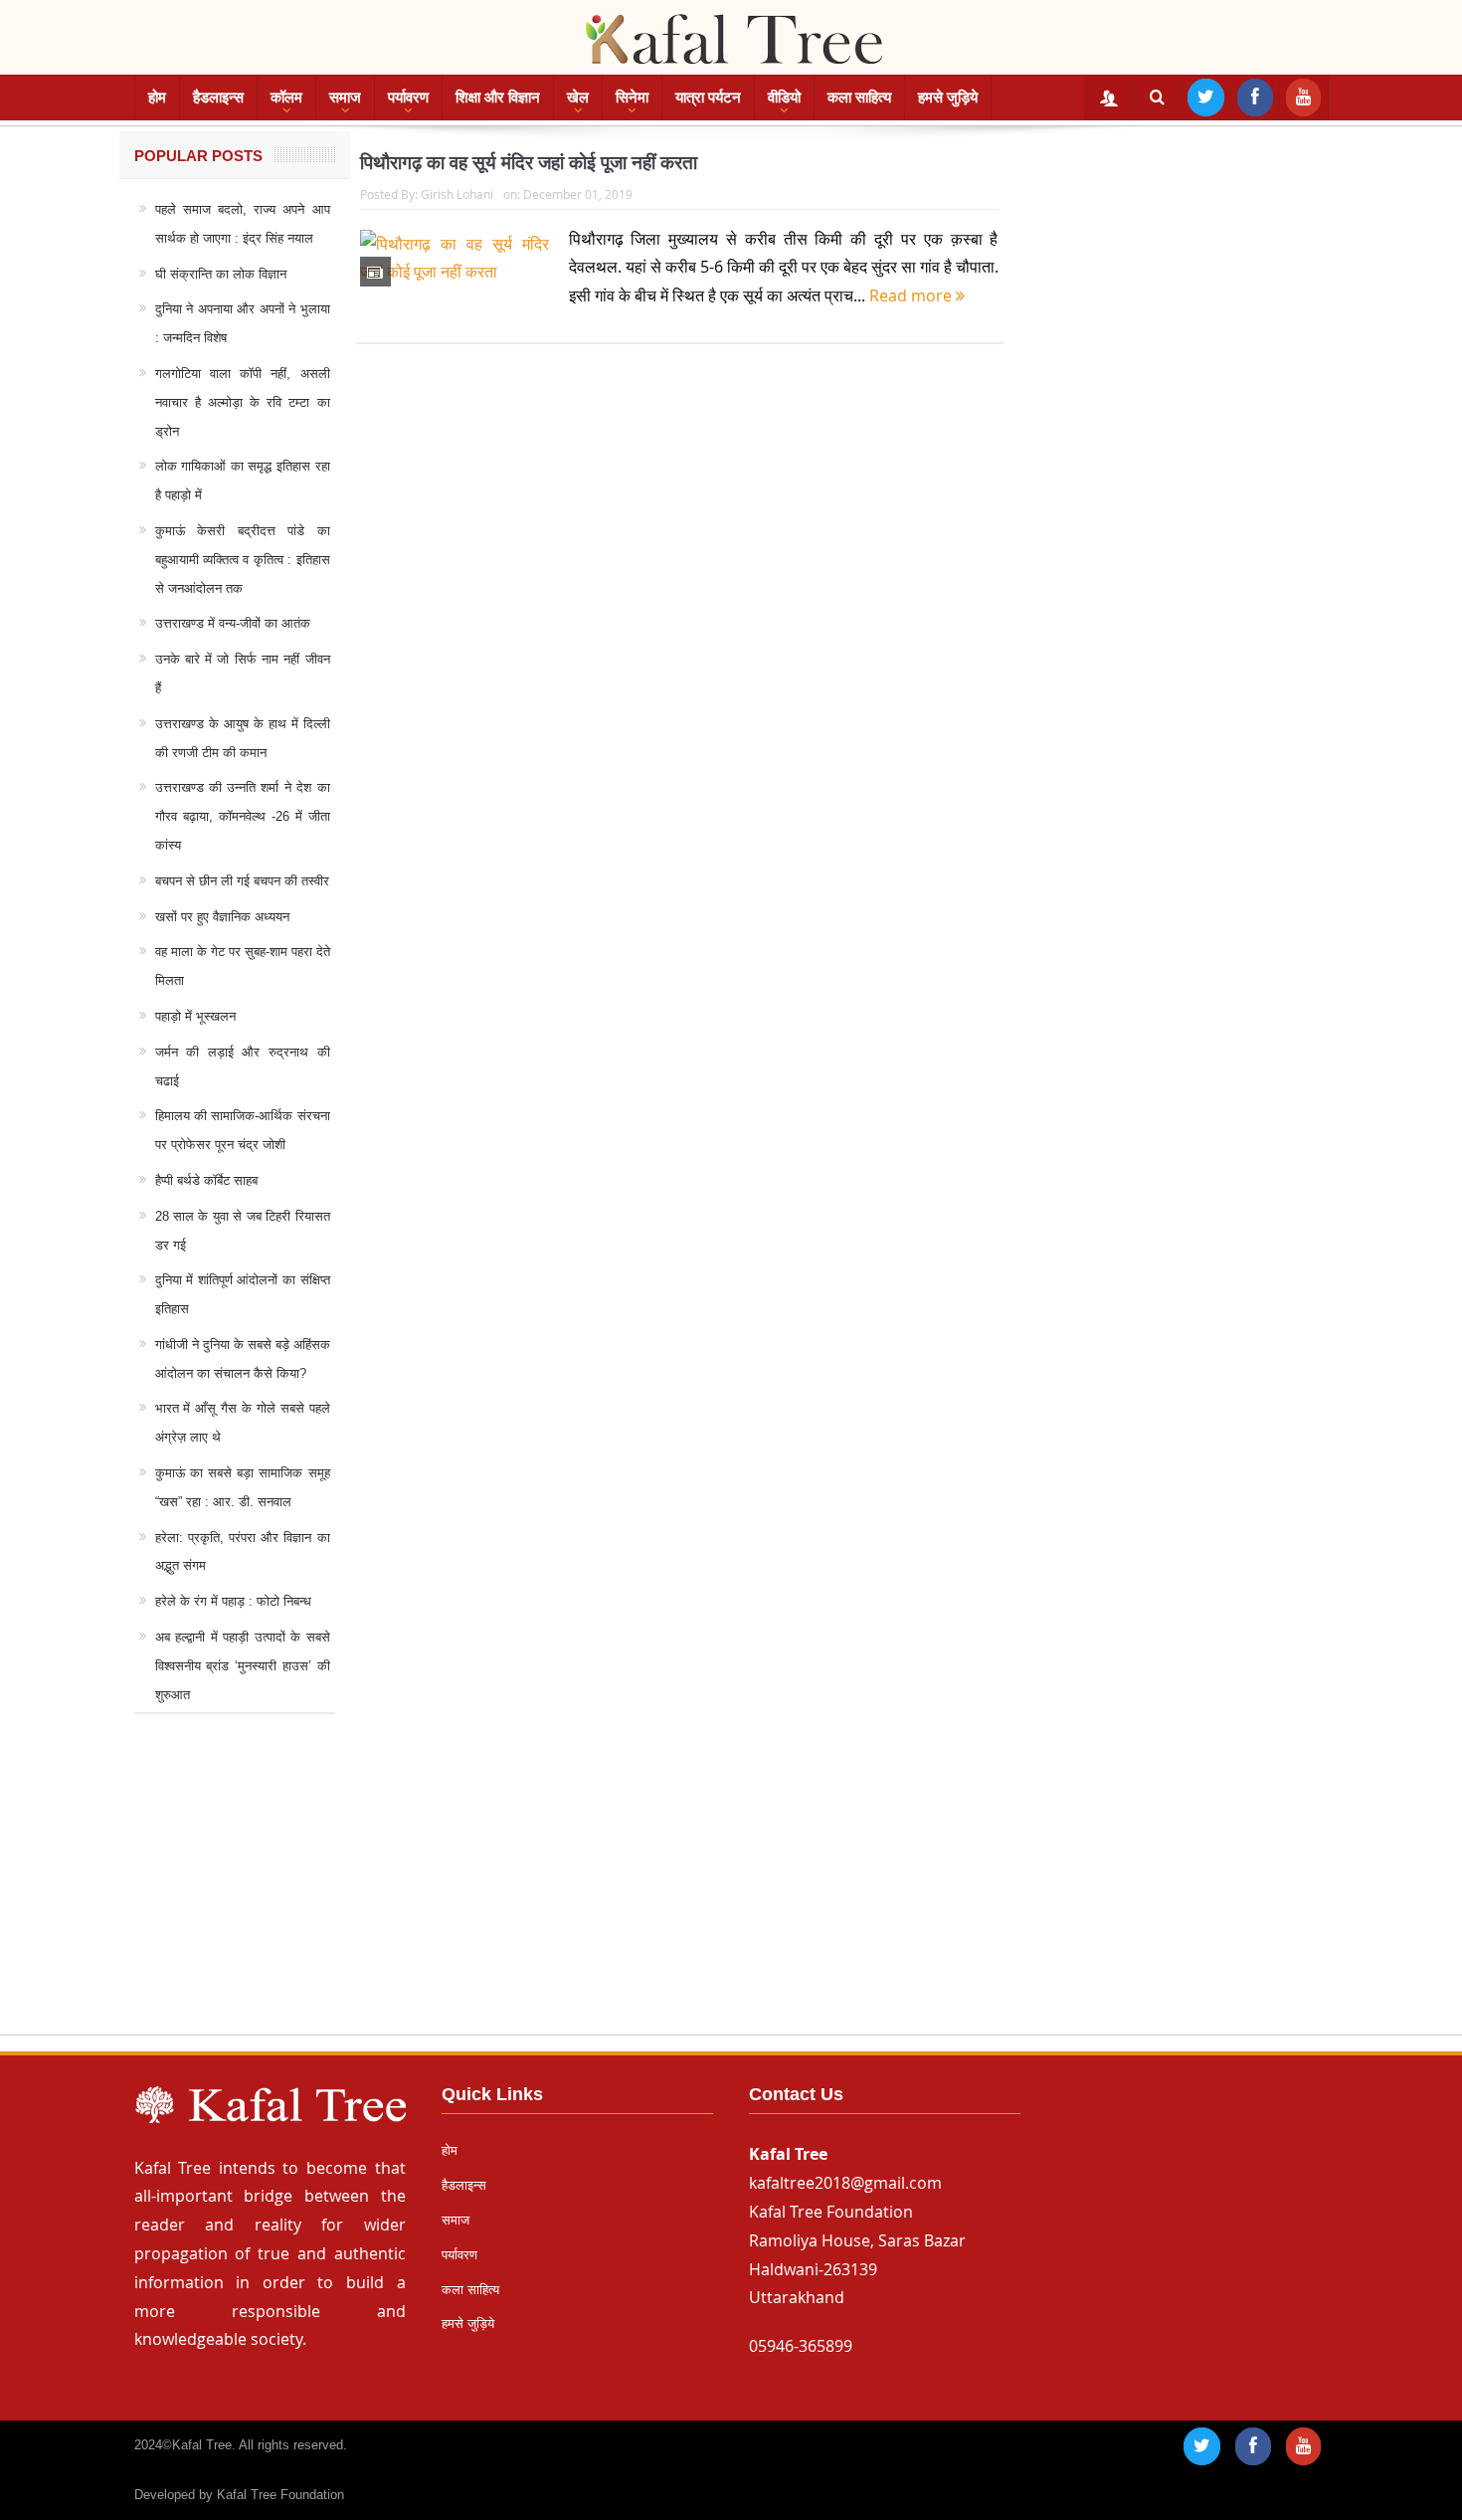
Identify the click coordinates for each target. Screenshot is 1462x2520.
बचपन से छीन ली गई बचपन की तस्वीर (242, 881)
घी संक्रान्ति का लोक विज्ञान (221, 274)
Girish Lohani (457, 194)
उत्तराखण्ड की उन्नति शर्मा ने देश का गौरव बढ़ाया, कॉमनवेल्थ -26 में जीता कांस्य (243, 816)
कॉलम (286, 97)
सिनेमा (632, 97)
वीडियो (784, 97)
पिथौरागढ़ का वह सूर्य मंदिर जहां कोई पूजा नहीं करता (529, 163)
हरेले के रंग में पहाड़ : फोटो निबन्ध (233, 1601)
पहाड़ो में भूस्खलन (195, 1016)
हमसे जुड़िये (948, 97)
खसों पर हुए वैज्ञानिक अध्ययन (222, 917)
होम (157, 97)
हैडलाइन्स (218, 97)
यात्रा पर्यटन (708, 97)
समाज (345, 97)
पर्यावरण (408, 97)
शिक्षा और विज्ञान (498, 97)
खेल (578, 97)
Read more (913, 295)
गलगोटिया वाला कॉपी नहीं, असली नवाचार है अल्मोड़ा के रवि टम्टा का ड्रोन (243, 402)
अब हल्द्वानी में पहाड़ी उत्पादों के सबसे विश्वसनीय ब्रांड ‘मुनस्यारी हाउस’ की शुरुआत (243, 1666)
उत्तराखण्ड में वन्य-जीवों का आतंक (233, 623)
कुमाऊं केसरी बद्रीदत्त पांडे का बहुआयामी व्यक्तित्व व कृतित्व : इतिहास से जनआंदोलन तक (243, 560)
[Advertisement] (731, 1893)
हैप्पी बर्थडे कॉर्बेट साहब (206, 1180)
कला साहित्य (859, 97)
